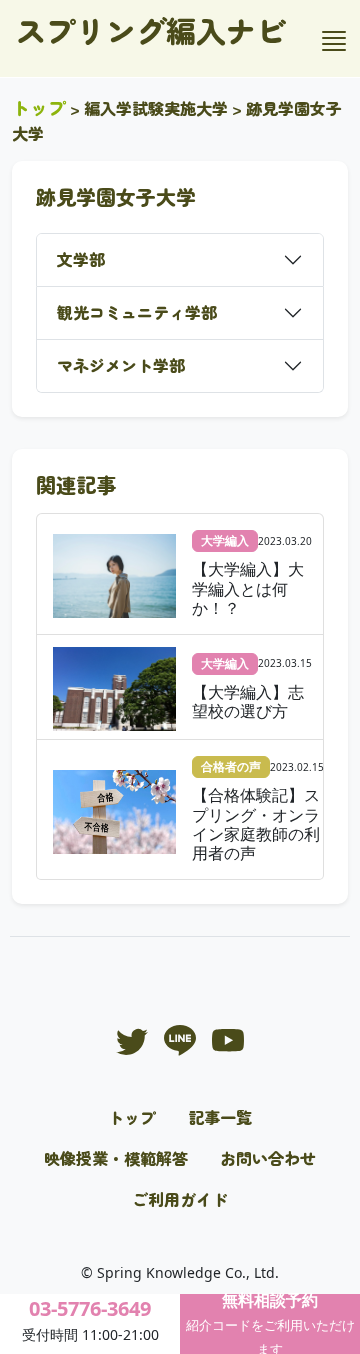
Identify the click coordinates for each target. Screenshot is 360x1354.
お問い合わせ (268, 1158)
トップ (39, 107)
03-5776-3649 (90, 1308)
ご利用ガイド (180, 1199)
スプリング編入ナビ (151, 30)
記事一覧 (220, 1117)
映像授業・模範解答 (116, 1158)
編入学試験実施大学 (156, 108)
